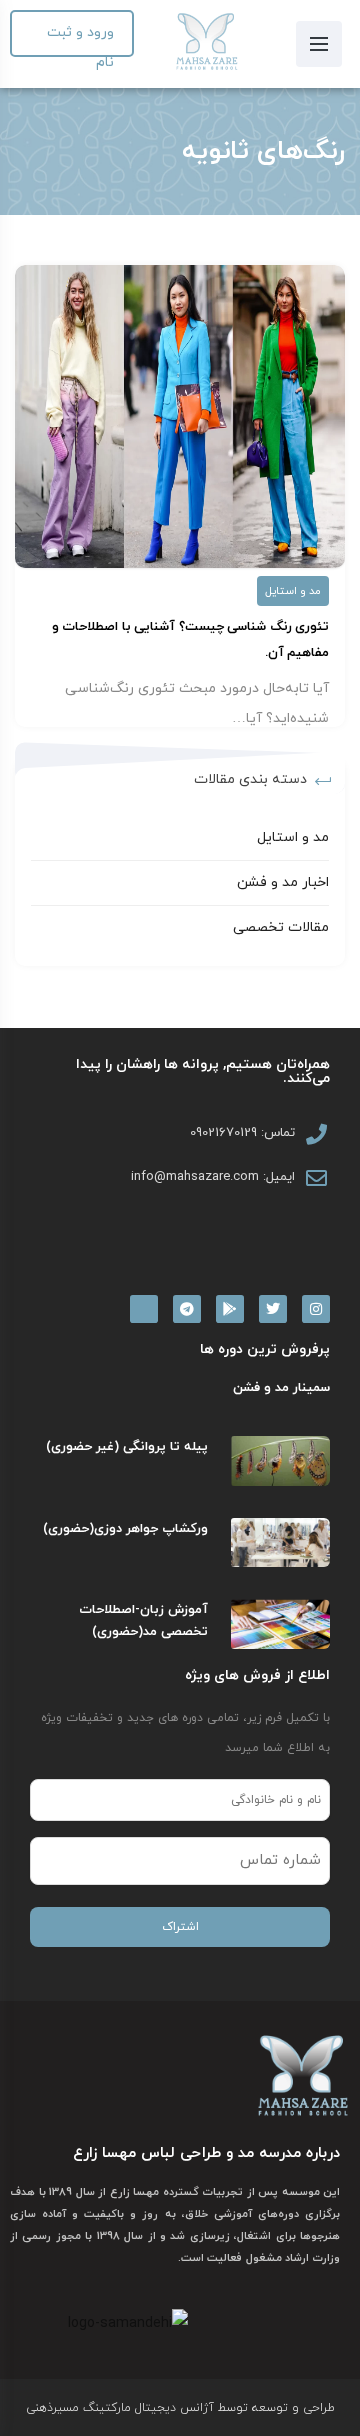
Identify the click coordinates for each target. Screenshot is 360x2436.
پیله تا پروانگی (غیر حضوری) (127, 1447)
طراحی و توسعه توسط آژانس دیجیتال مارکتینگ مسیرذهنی (180, 2408)
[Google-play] (230, 1309)
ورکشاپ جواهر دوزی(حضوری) (125, 1529)
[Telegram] (187, 1309)
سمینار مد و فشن (281, 1388)
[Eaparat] (144, 1309)
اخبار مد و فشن (283, 882)
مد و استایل (293, 591)
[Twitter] (273, 1309)
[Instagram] (316, 1309)
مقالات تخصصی (281, 927)
